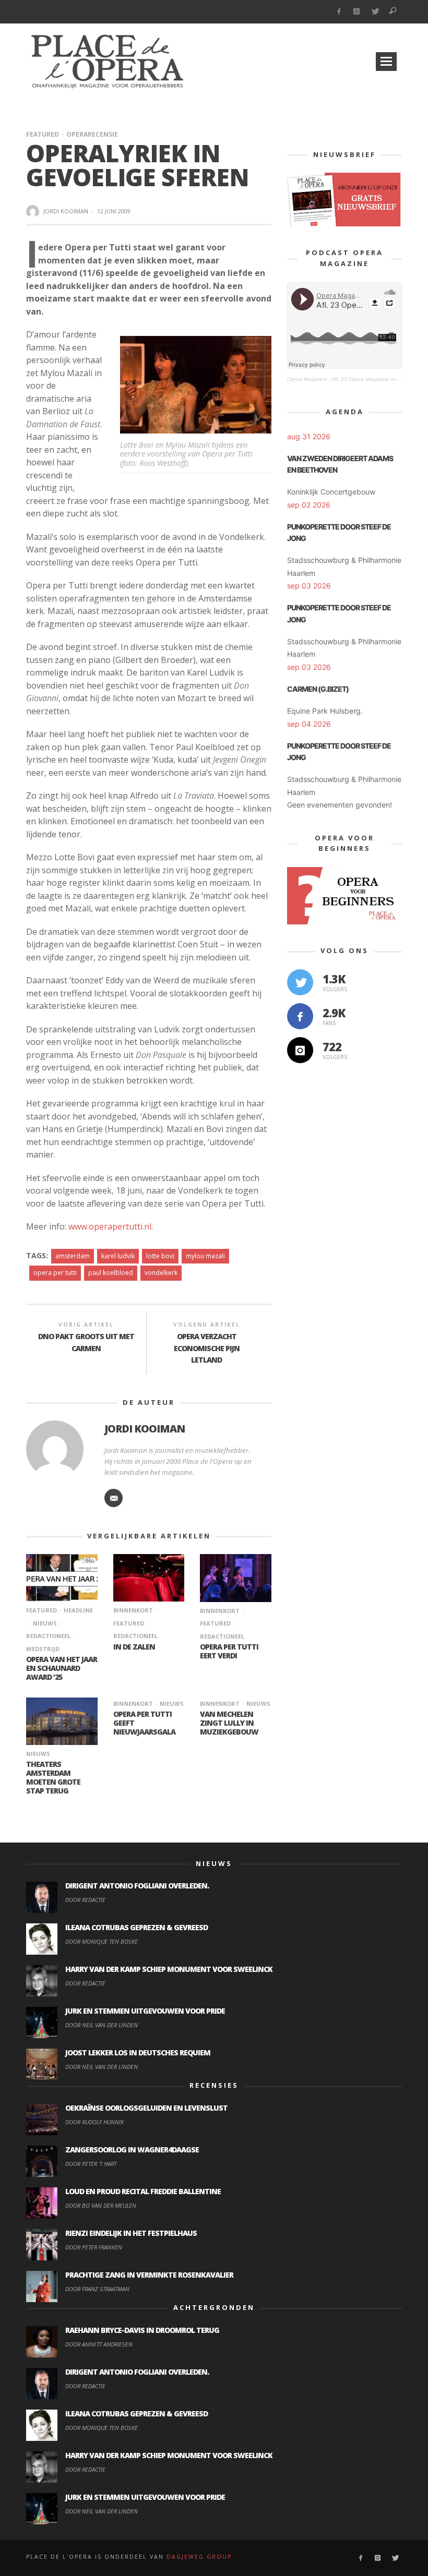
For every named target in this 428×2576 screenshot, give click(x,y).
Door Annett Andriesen (99, 2344)
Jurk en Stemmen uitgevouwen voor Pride (145, 2011)
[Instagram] (357, 12)
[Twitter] (375, 12)
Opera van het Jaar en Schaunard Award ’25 (62, 1668)
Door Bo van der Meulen (101, 2205)
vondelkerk (161, 1273)
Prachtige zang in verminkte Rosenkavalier (149, 2275)
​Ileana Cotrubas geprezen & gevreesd (136, 1927)
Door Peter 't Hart (91, 2164)
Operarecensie (92, 134)
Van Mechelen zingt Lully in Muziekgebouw (229, 1723)
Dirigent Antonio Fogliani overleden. (137, 1886)
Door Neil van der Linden (102, 2025)
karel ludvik (118, 1256)
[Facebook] (338, 12)
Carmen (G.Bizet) (318, 689)
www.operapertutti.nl (110, 1226)
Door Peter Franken (94, 2247)
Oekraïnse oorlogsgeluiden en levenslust (146, 2108)
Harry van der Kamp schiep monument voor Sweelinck (169, 1969)
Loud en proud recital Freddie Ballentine (143, 2191)
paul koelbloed (111, 1273)
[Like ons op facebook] (300, 1016)
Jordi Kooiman (66, 211)
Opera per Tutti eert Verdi (229, 1651)
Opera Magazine (307, 379)
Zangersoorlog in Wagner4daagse (132, 2150)
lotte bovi (160, 1256)
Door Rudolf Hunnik (94, 2122)
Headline (78, 1610)
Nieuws (45, 1623)
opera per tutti (55, 1273)
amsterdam (73, 1256)
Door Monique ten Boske (102, 1941)
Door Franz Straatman (97, 2289)
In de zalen (134, 1647)
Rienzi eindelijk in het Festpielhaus (131, 2233)
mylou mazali (205, 1256)
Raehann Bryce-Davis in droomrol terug (142, 2330)
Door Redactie (85, 1900)
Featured (43, 134)
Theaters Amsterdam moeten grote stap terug (53, 1777)
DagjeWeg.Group (199, 2557)
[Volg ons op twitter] (300, 982)
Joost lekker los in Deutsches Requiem (138, 2053)
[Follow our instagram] (300, 1050)
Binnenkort (133, 1610)
